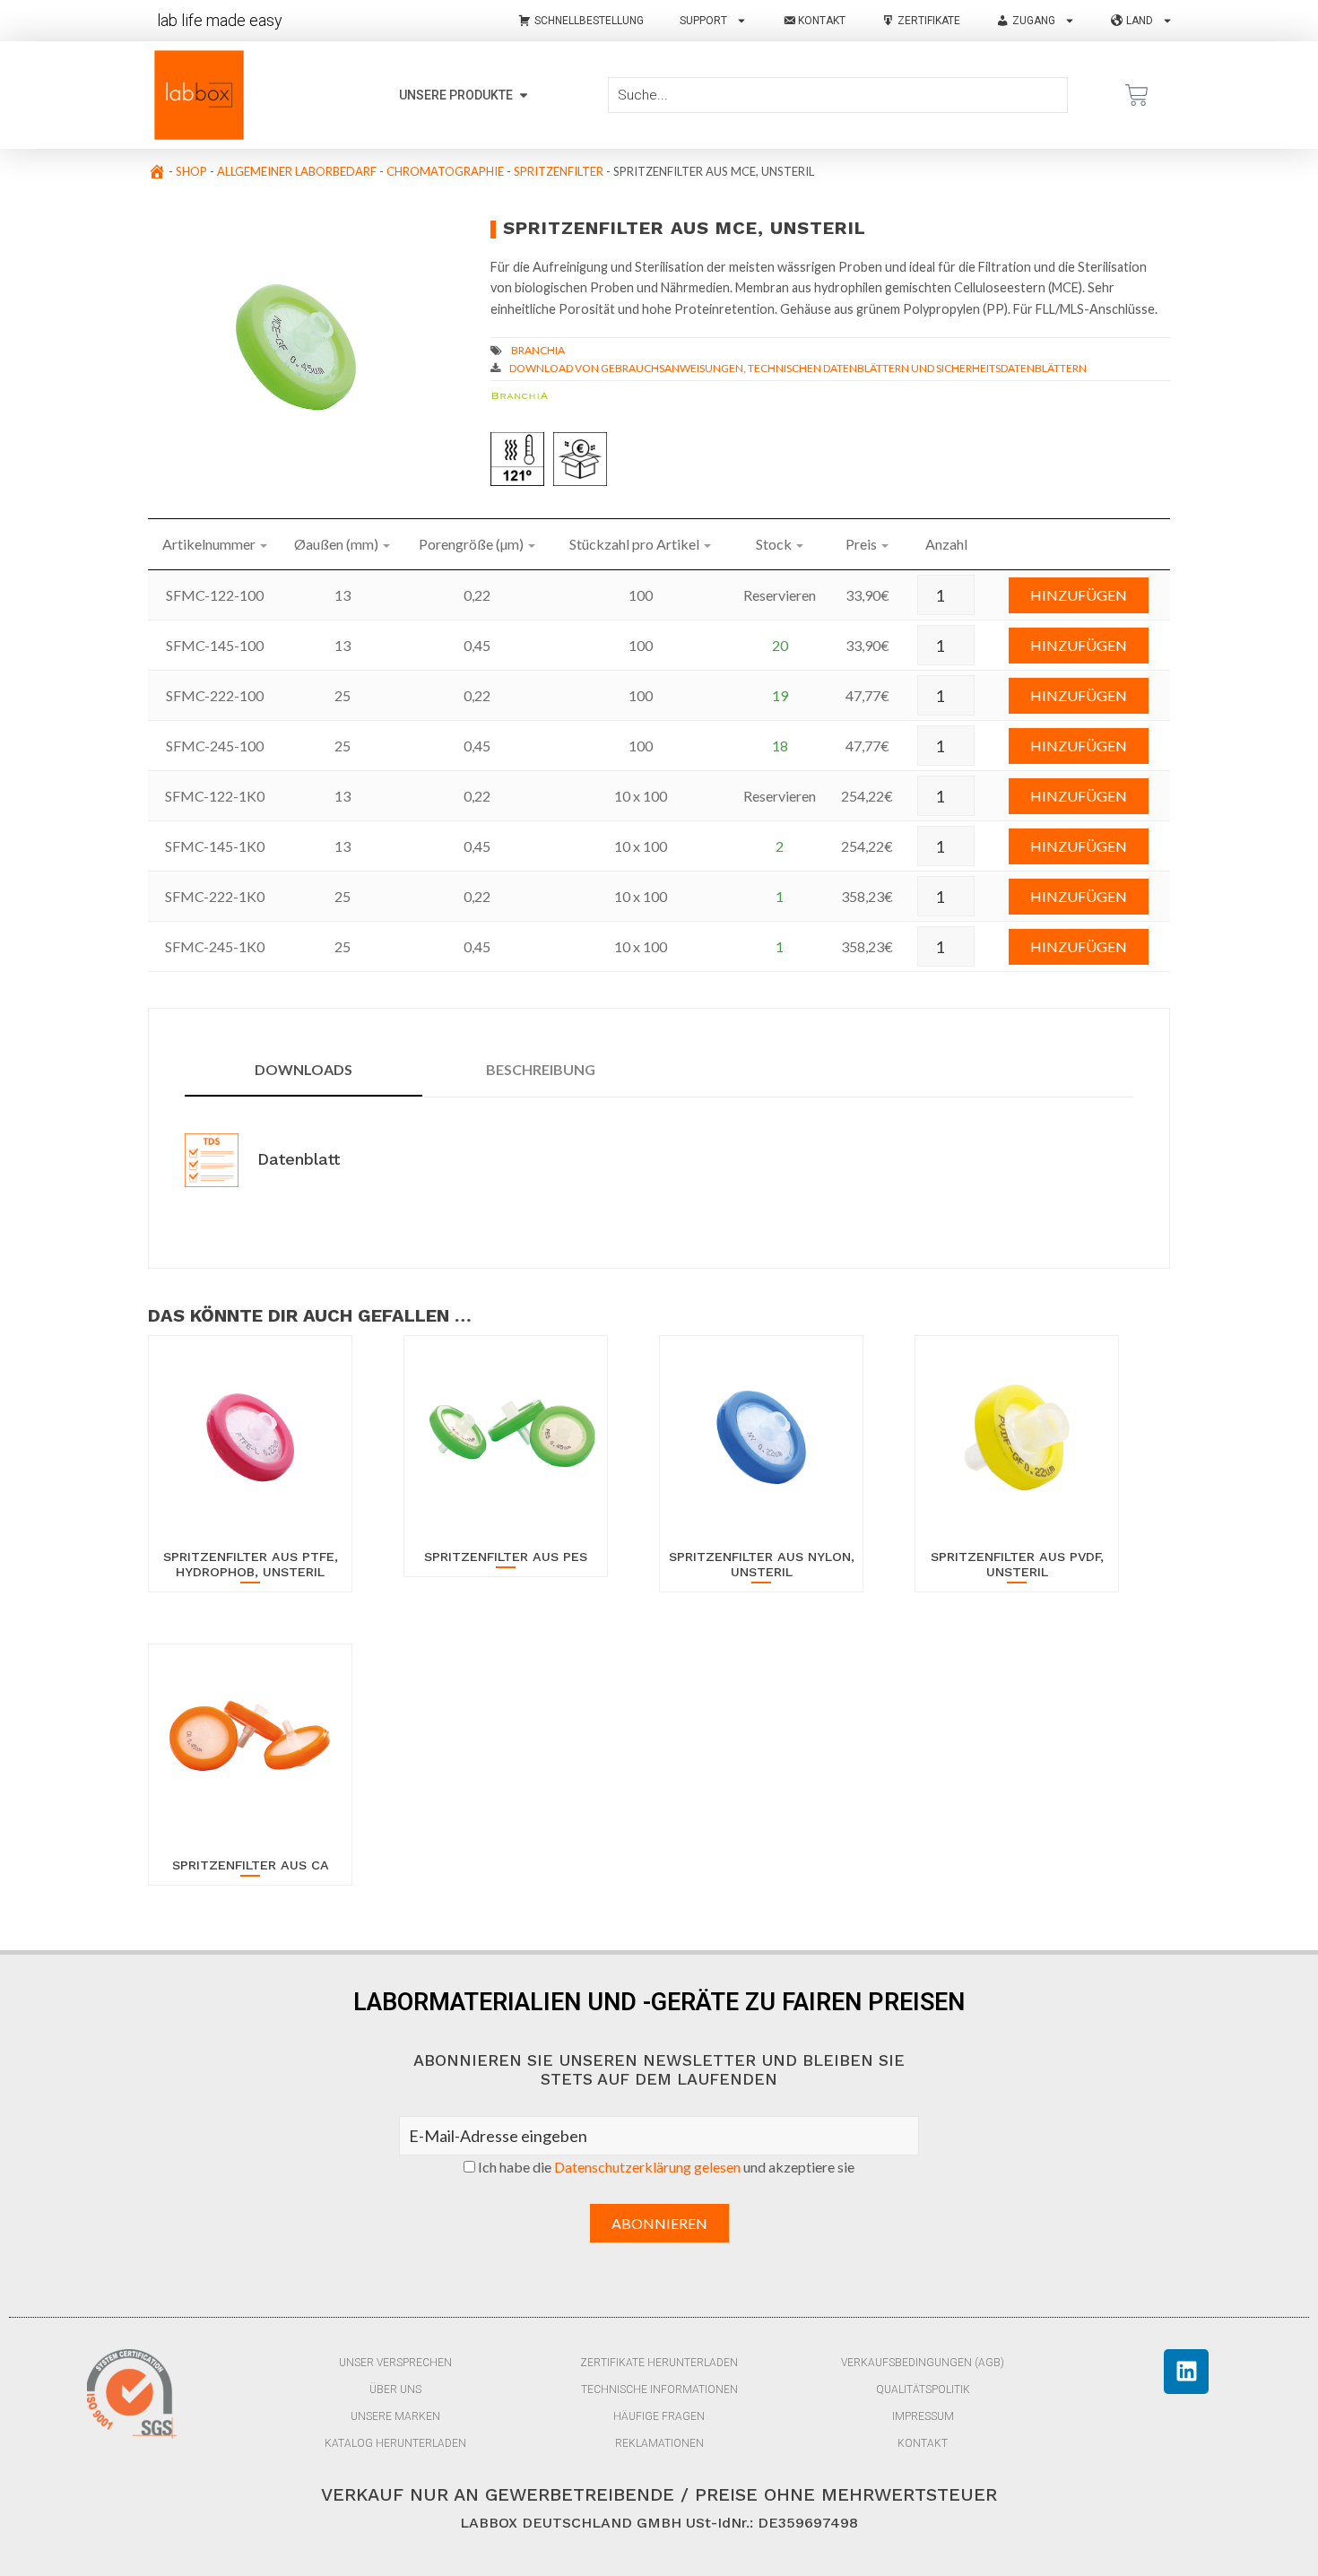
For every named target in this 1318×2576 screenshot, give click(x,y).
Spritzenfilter (559, 171)
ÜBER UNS (395, 2390)
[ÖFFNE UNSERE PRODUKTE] (524, 95)
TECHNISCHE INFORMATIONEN (659, 2390)
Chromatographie (445, 171)
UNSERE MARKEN (395, 2416)
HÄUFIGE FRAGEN (659, 2416)
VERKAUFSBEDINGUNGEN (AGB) (923, 2363)
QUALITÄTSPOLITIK (923, 2390)
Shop (191, 171)
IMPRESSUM (923, 2416)
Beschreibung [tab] (541, 1069)
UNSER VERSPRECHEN (395, 2363)
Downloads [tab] (303, 1069)
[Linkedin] (1186, 2372)
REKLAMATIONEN (659, 2443)
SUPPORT (703, 21)
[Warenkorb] (1137, 95)
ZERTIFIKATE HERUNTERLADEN (659, 2363)
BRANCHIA (538, 350)
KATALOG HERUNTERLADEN (395, 2443)
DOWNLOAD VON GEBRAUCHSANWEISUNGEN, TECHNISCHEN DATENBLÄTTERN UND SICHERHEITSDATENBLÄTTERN (798, 368)
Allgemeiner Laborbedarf (297, 171)
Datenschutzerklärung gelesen (647, 2167)
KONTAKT (923, 2443)
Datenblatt (296, 1159)
